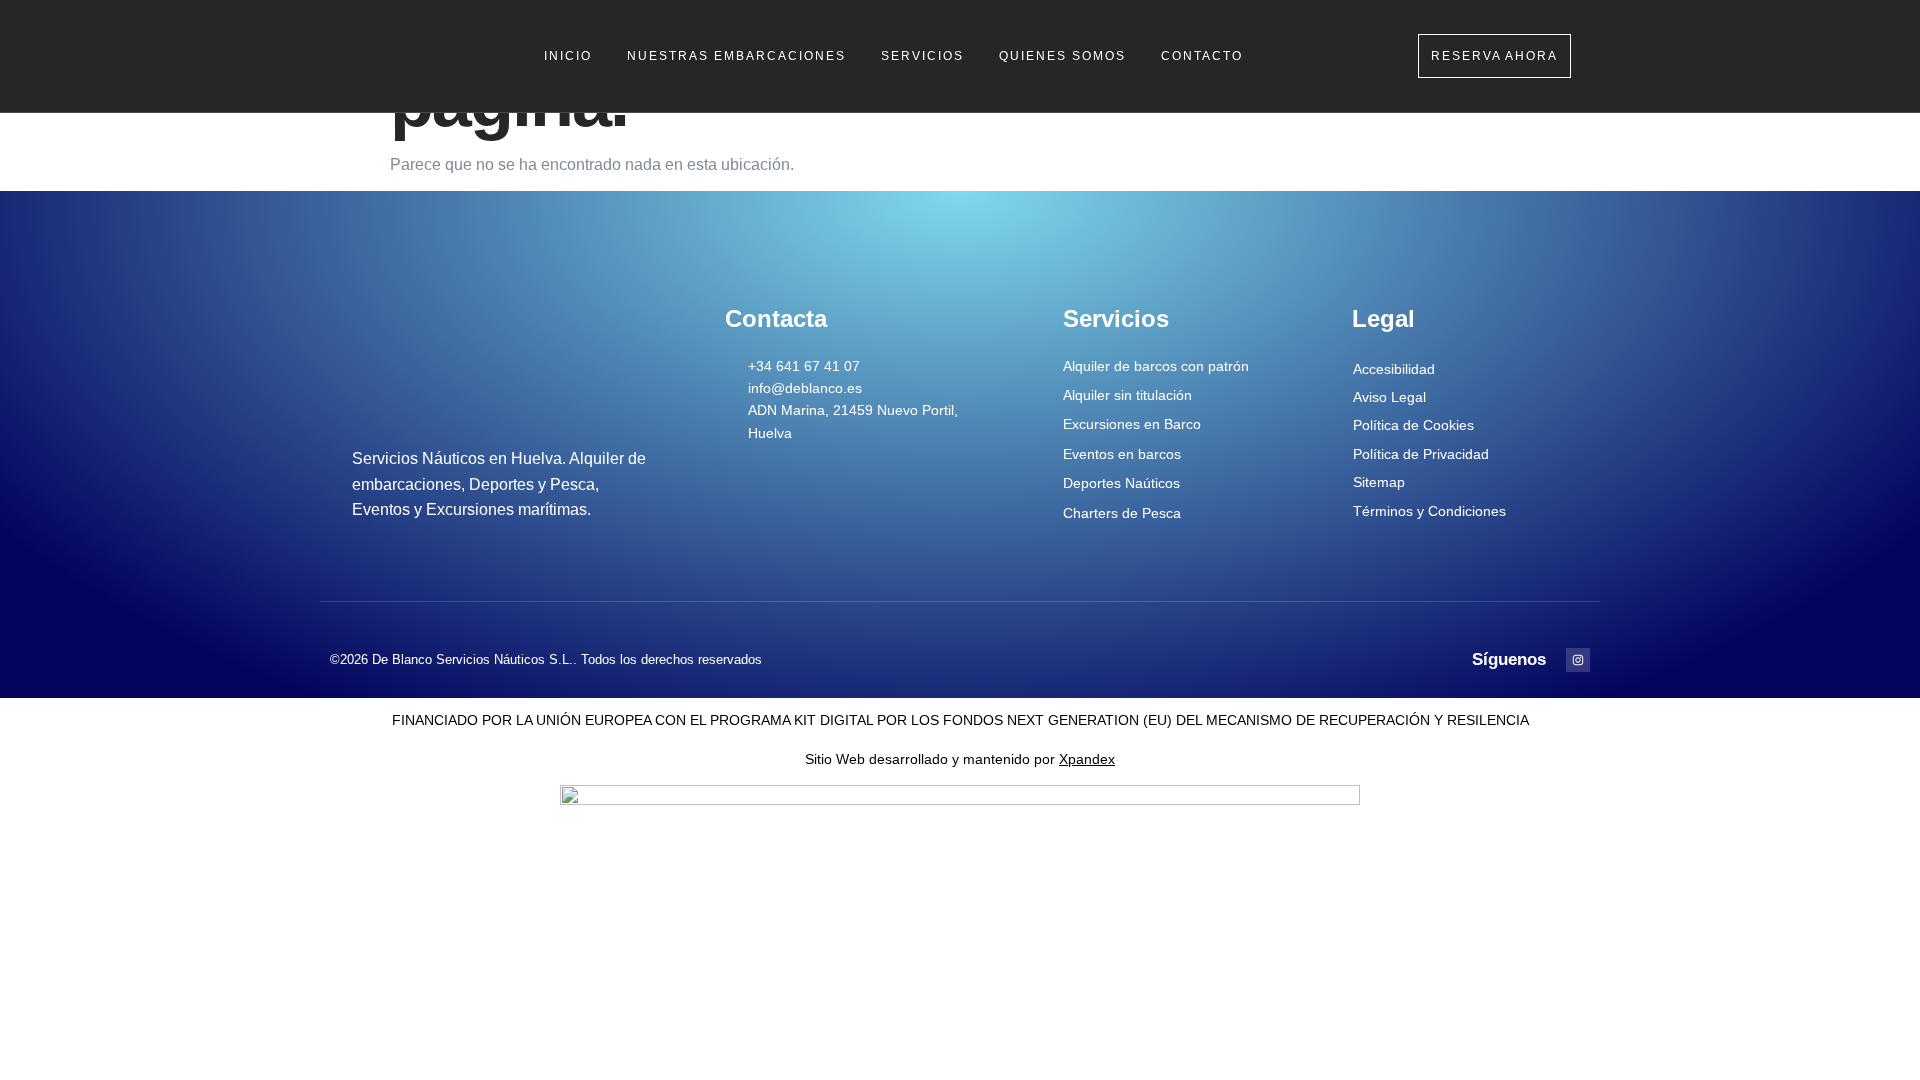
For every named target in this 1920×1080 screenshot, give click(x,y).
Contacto (1202, 56)
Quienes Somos (1062, 56)
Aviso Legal (1389, 397)
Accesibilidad (1394, 369)
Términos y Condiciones (1429, 511)
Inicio (568, 56)
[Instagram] (1578, 660)
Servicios (922, 56)
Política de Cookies (1413, 425)
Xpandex (1087, 759)
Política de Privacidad (1421, 454)
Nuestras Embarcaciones (736, 56)
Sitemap (1379, 482)
